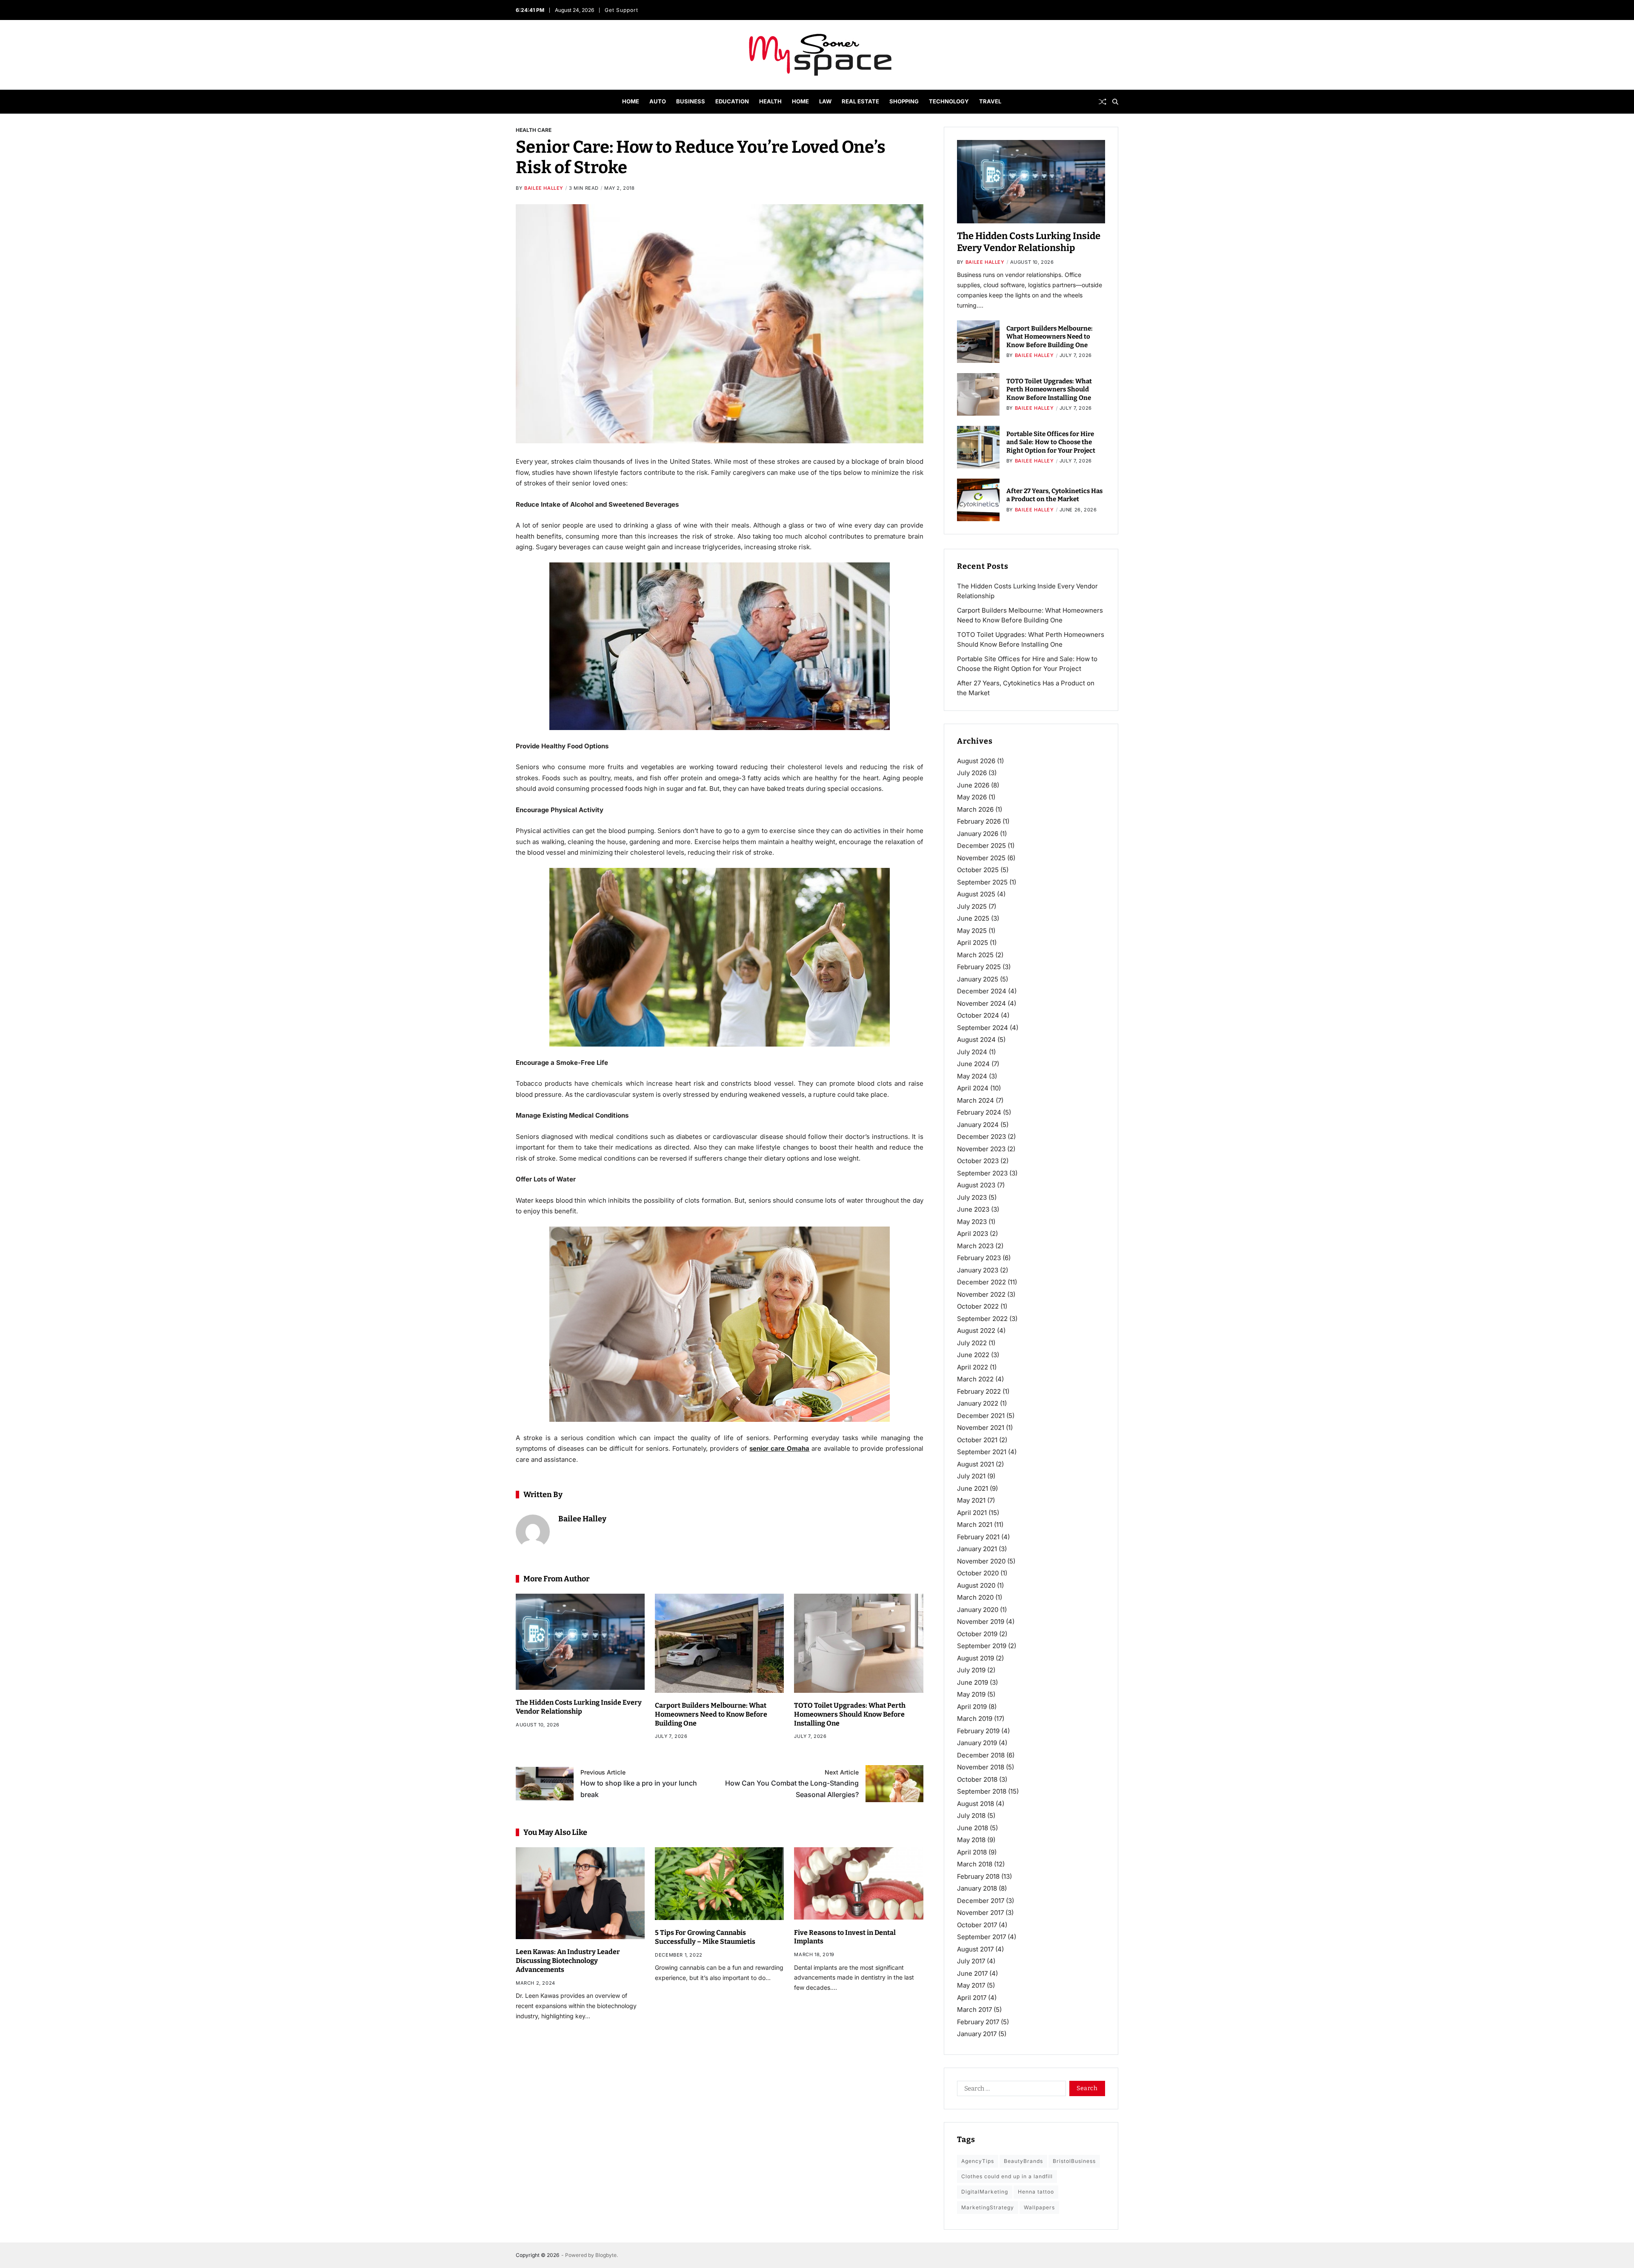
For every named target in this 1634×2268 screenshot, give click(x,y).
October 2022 (978, 1306)
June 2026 (973, 785)
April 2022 (973, 1367)
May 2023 (972, 1222)
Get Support (622, 10)
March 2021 (975, 1525)
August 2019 (976, 1658)
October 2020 (978, 1573)
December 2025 (981, 846)
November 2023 (981, 1149)
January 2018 (977, 1888)
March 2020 (975, 1597)
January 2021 (977, 1549)
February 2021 (978, 1537)
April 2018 (972, 1852)
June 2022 (973, 1355)
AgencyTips (978, 2161)
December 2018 (981, 1755)
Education (732, 101)
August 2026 (976, 761)
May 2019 (971, 1694)
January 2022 (978, 1403)
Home (631, 101)
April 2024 (973, 1088)
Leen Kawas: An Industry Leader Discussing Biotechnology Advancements (568, 1961)
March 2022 (975, 1379)
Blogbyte (606, 2255)
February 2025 (979, 967)
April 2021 (972, 1513)
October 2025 (978, 870)
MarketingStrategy (988, 2207)
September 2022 (982, 1319)
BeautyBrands (1023, 2161)
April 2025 (973, 943)
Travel (990, 101)
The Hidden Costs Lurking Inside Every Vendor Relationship (579, 1707)
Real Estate (860, 101)
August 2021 (976, 1464)
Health (770, 101)
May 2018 (971, 1840)
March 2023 (975, 1246)
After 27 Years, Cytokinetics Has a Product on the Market (1054, 495)
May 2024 (972, 1076)
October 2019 (977, 1634)
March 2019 (975, 1719)
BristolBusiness (1074, 2161)
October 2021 (977, 1440)
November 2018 (981, 1767)
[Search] (1115, 102)
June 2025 (973, 918)
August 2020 (976, 1585)
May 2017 (971, 1985)
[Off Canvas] (520, 102)
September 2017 (981, 1937)
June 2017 (972, 1973)
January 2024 (978, 1125)
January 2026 (978, 834)
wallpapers (1039, 2207)
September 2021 (982, 1452)
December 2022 (981, 1282)
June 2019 (973, 1682)
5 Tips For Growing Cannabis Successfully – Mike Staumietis (705, 1937)
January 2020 (978, 1610)
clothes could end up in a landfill (1007, 2176)
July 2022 (972, 1343)
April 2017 (972, 1998)
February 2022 (979, 1391)
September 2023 (982, 1173)
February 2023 (979, 1258)
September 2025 (982, 882)
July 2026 (972, 773)
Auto (658, 101)
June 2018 (973, 1828)
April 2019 (972, 1707)
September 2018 (982, 1791)
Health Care (534, 130)
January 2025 (978, 979)
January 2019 (977, 1743)
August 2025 (976, 894)
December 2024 (982, 991)
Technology (949, 101)
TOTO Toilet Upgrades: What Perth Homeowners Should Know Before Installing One (850, 1714)
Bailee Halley (544, 188)
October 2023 (978, 1161)
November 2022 (981, 1294)
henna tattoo (1036, 2192)
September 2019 (982, 1646)
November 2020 (981, 1561)
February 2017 (978, 2022)
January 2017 (977, 2034)
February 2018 (978, 1876)
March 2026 (975, 809)
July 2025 (972, 906)
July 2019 (971, 1670)
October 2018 (977, 1779)
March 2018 (975, 1864)
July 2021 (971, 1476)
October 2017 (977, 1925)
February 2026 (979, 821)
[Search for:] (1010, 2090)
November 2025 (981, 858)
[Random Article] (1103, 102)
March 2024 (976, 1100)
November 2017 (980, 1913)
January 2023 (978, 1270)
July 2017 (971, 1961)
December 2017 (981, 1901)
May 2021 (971, 1500)
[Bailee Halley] (533, 1532)
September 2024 (983, 1028)
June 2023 (973, 1209)
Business (691, 101)
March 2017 (974, 2010)
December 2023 (981, 1137)
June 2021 (973, 1488)
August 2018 (976, 1804)
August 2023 (976, 1185)
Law (825, 101)
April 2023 (973, 1234)
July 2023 (972, 1197)
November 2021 (981, 1428)
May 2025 (972, 931)
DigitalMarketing (985, 2192)
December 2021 (981, 1416)
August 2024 (976, 1040)
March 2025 (975, 955)
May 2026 (972, 797)
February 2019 (978, 1731)
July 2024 (972, 1052)
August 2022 (976, 1331)
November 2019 (981, 1622)
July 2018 (971, 1816)
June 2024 (973, 1064)
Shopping (904, 101)
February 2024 (979, 1112)
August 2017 (975, 1949)
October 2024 (978, 1015)
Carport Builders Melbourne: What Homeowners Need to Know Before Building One (711, 1714)
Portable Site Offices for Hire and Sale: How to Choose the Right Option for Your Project (1051, 442)
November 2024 (981, 1003)
